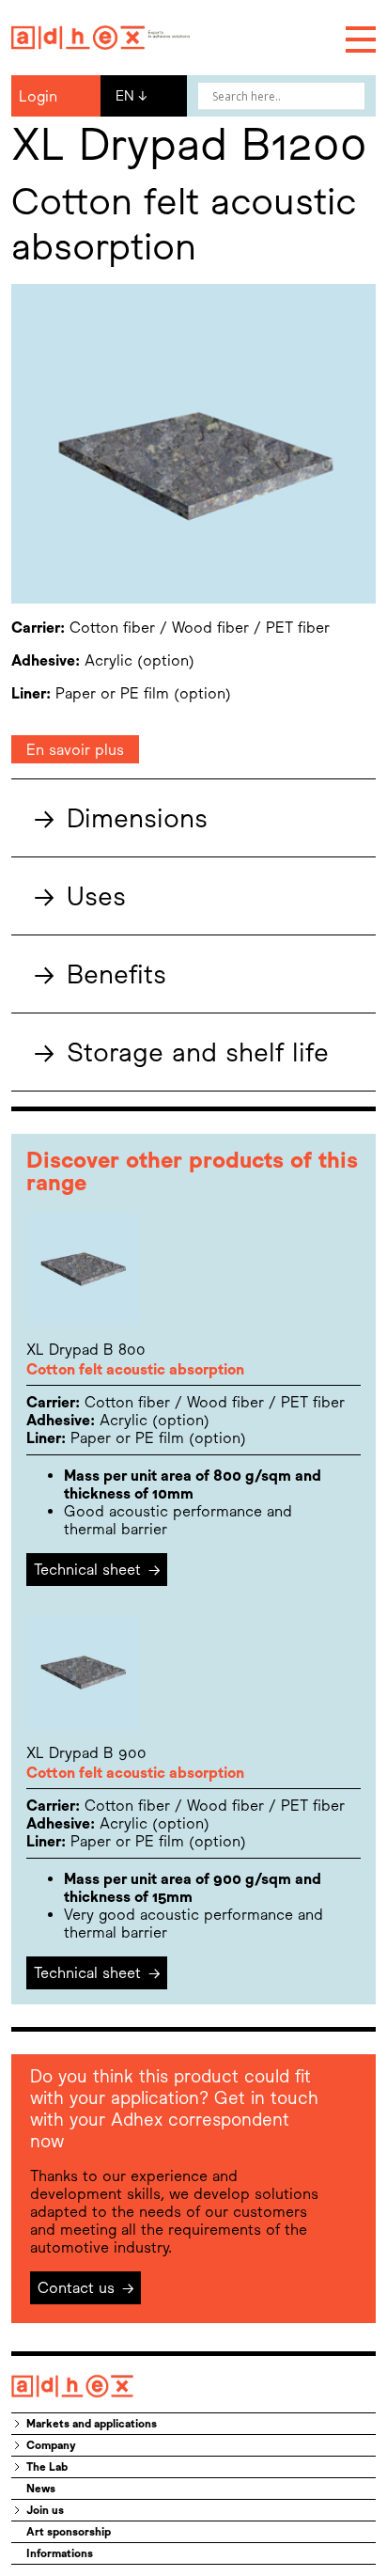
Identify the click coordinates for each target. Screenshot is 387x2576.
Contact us (86, 2288)
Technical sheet (97, 1570)
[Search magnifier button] (351, 96)
